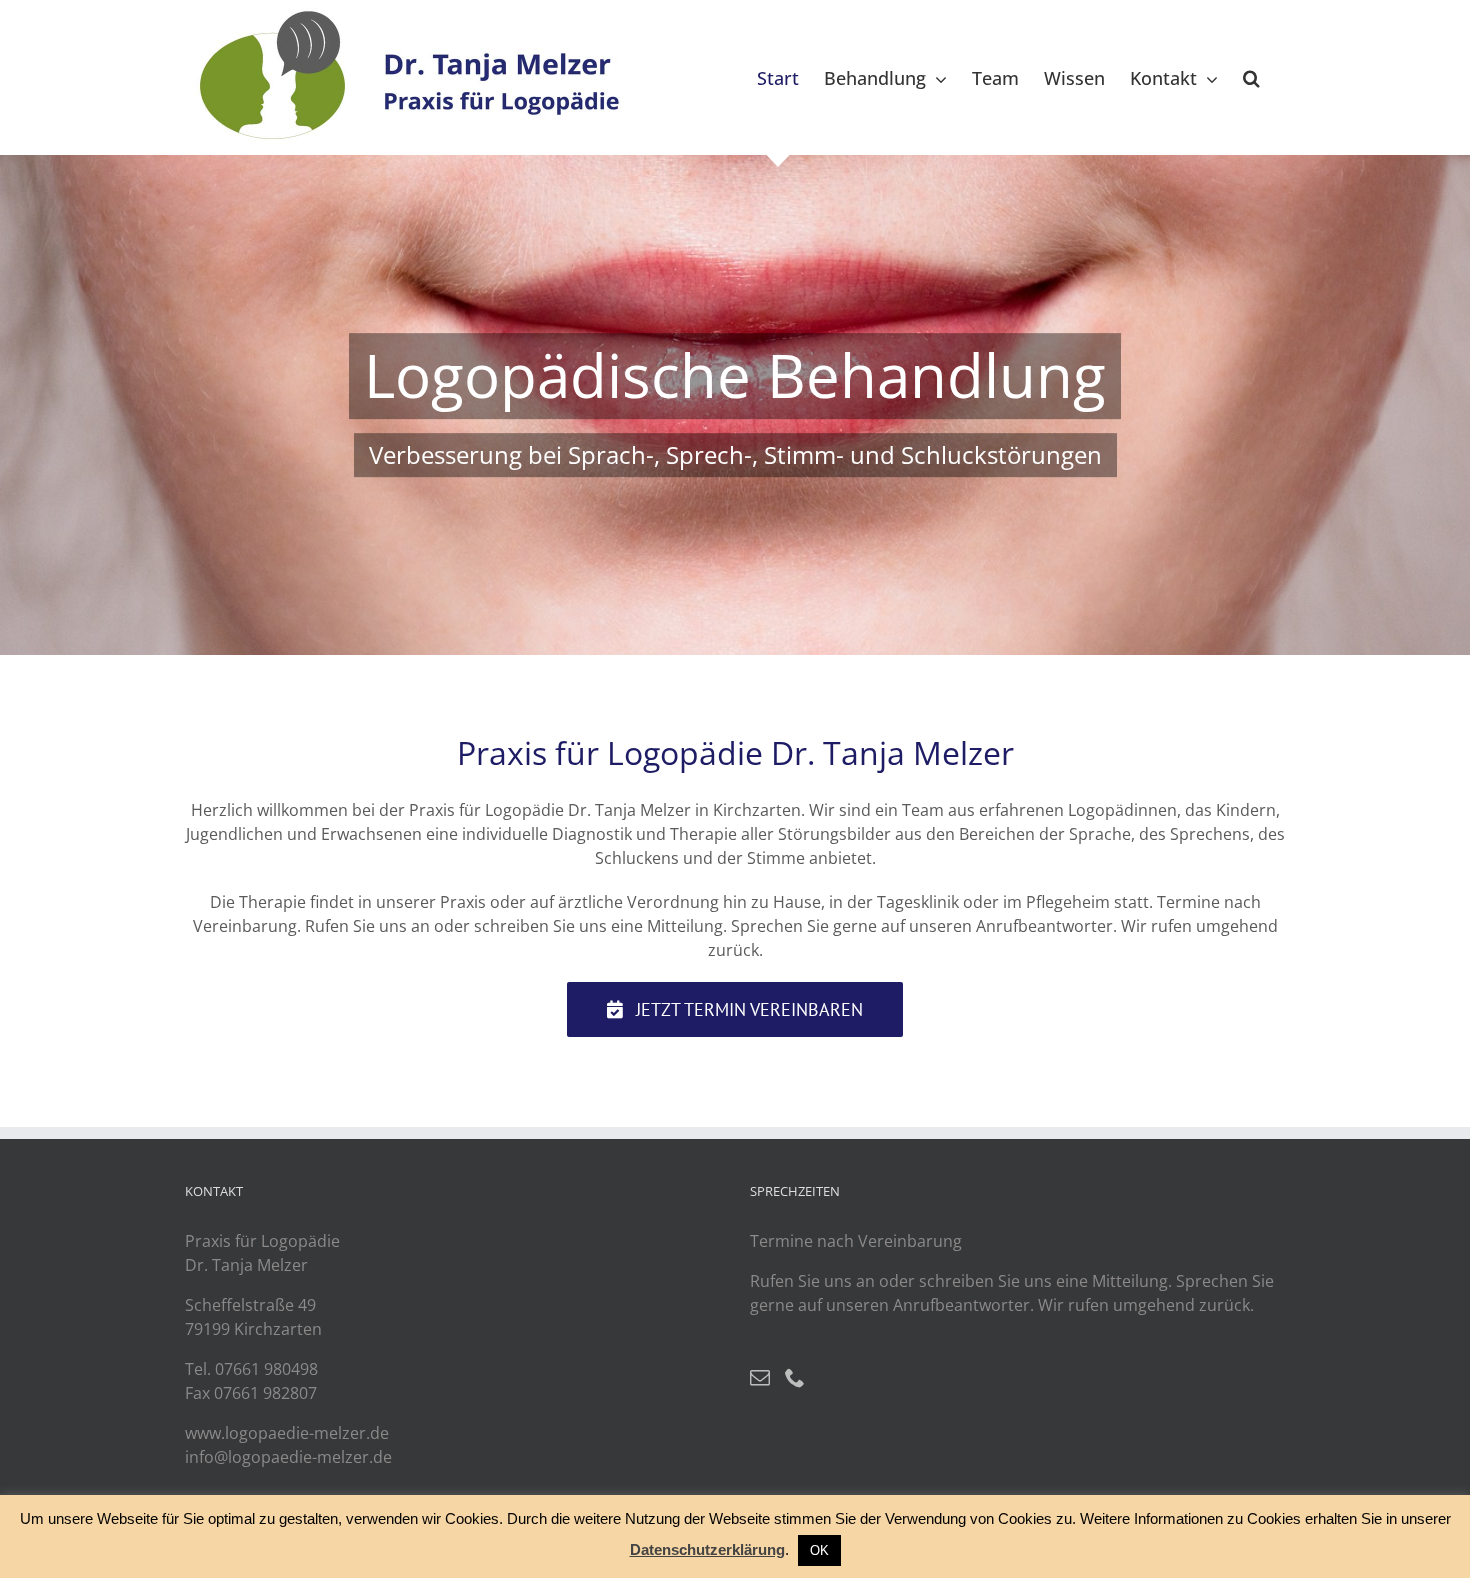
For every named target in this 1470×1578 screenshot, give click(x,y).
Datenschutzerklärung (707, 1549)
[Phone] (795, 1378)
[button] (1251, 77)
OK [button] (819, 1550)
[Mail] (760, 1378)
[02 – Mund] (735, 405)
